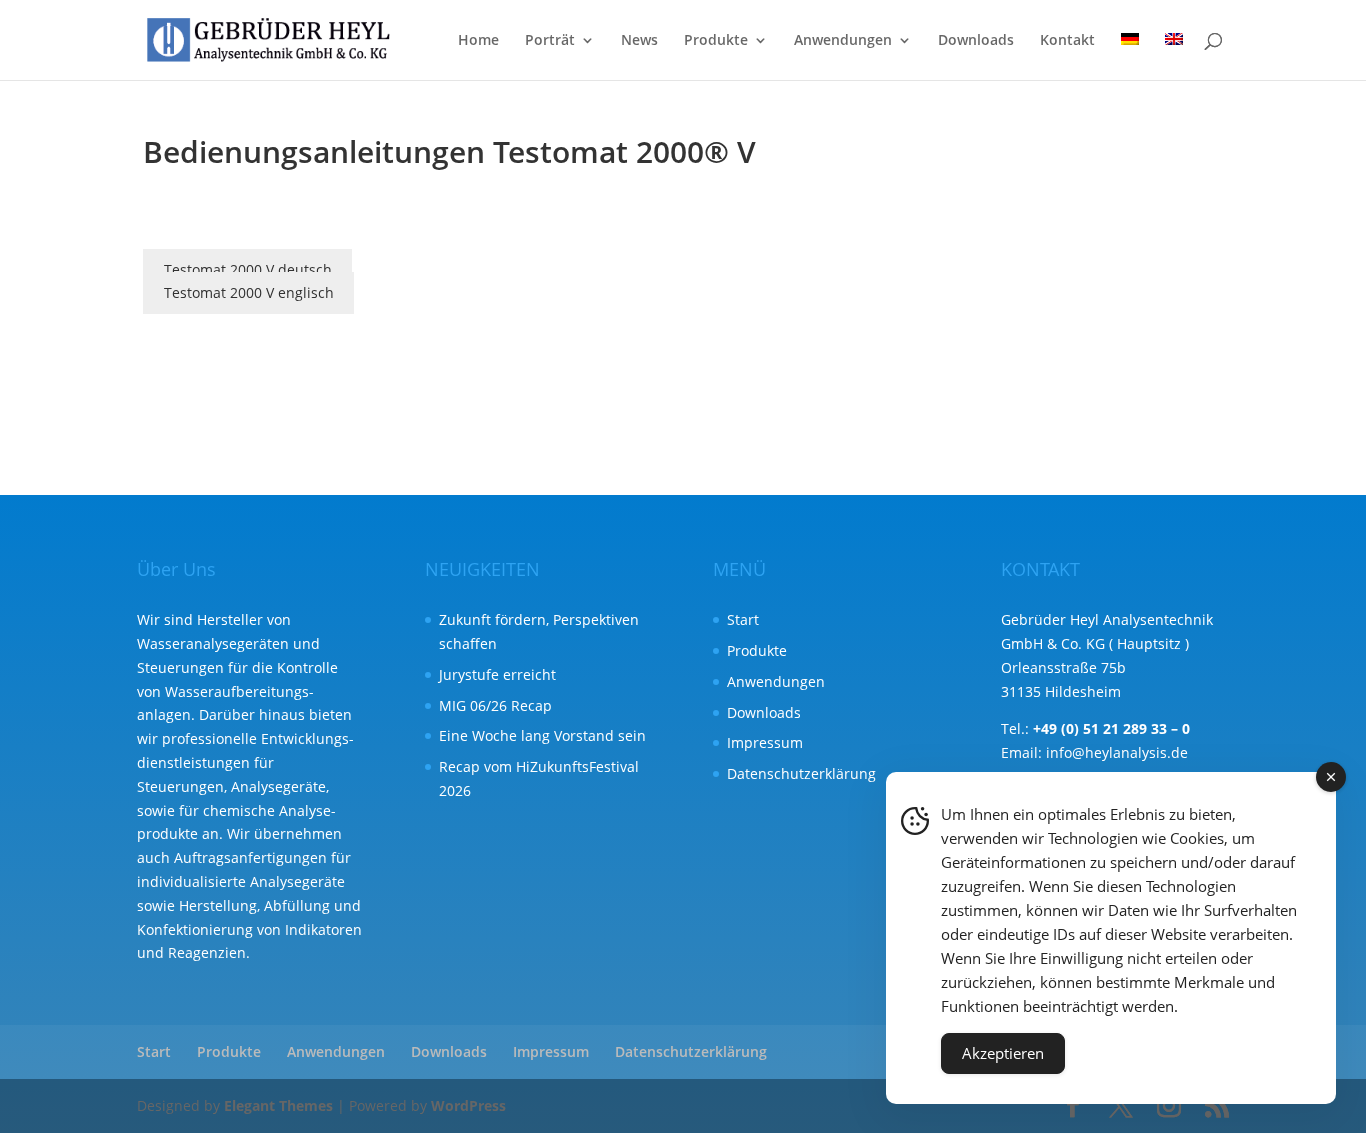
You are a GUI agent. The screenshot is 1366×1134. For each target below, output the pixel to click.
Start (743, 619)
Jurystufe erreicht (497, 674)
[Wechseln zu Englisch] (1174, 56)
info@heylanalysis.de (1117, 752)
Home (478, 41)
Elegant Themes (278, 1105)
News (639, 41)
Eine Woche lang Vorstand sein (542, 735)
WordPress (468, 1105)
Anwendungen (843, 41)
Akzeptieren (1003, 1053)
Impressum (765, 742)
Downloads (976, 41)
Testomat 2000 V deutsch (248, 269)
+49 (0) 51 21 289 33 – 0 (1111, 728)
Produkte (716, 41)
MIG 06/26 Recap (495, 705)
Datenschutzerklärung (801, 773)
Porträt (550, 41)
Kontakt (1067, 41)
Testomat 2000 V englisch (249, 293)
